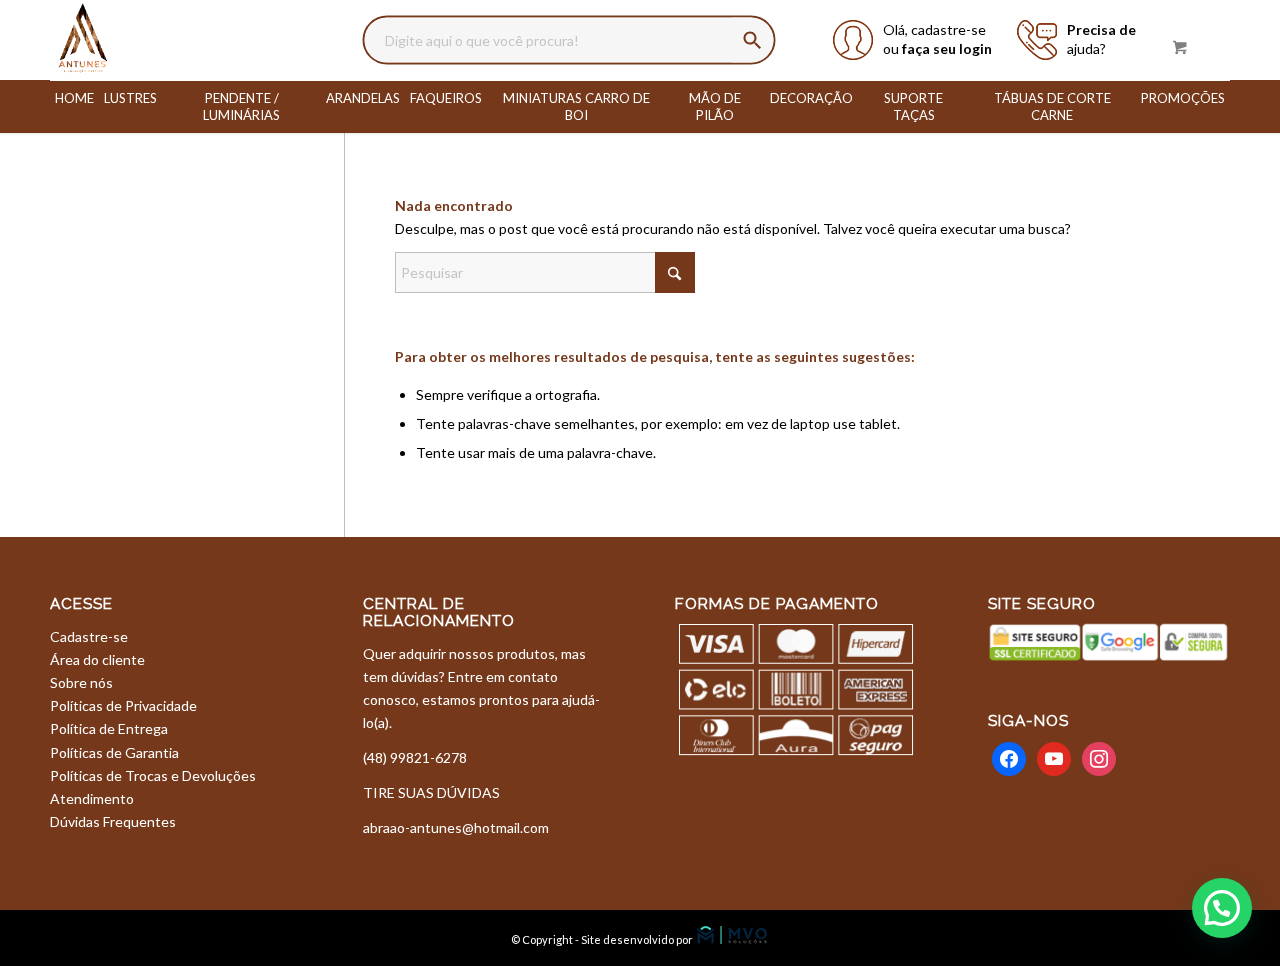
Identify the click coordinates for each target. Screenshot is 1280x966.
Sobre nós (81, 682)
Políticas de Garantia (114, 752)
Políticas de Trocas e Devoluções (153, 775)
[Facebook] (1009, 757)
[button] (1222, 908)
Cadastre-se (89, 636)
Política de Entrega (109, 728)
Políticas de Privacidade (123, 705)
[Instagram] (1099, 757)
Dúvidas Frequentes (113, 821)
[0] (1180, 47)
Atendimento (92, 798)
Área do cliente (97, 659)
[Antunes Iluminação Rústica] (83, 40)
